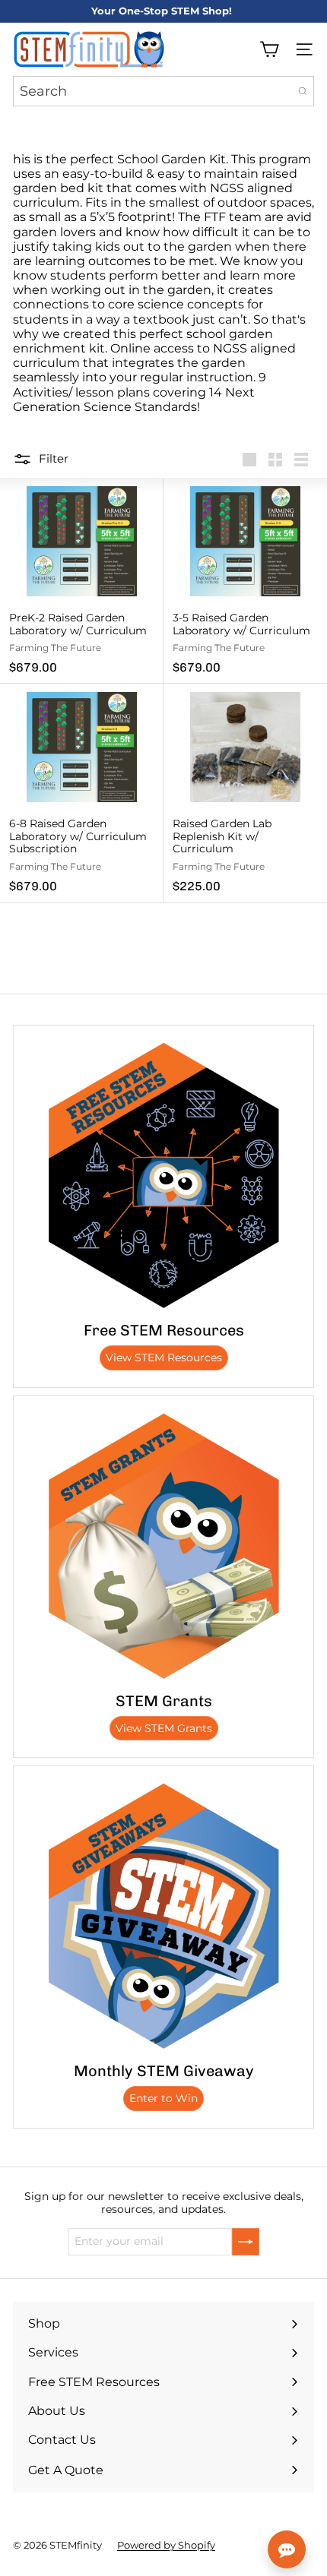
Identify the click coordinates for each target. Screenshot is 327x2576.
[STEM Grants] (163, 1546)
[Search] (303, 91)
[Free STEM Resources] (163, 1175)
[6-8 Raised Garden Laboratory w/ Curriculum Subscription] (82, 793)
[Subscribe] (246, 2242)
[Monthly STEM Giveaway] (163, 1916)
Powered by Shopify (166, 2545)
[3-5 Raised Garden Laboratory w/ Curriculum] (245, 581)
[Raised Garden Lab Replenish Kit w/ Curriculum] (245, 793)
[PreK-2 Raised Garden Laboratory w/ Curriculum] (82, 581)
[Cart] (269, 49)
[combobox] (163, 91)
